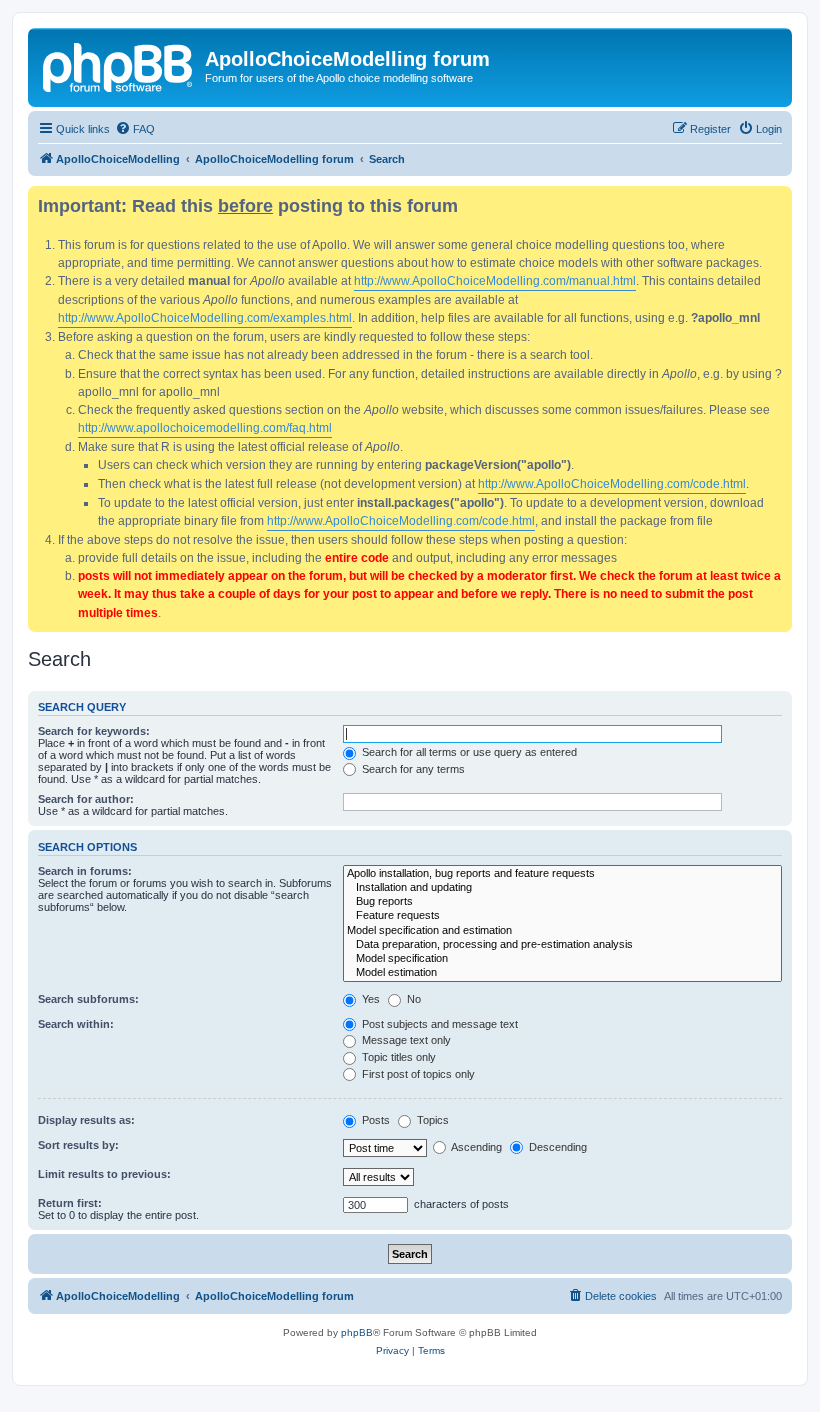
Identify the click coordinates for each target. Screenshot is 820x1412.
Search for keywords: (94, 731)
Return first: (70, 1203)
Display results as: (86, 1120)
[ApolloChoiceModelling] (119, 65)
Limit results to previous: (104, 1174)
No (412, 999)
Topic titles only (397, 1057)
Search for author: (86, 799)
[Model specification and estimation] (562, 931)
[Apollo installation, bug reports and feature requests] (562, 874)
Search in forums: (85, 871)
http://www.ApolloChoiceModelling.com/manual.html (495, 281)
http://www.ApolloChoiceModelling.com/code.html (612, 484)
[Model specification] (562, 959)
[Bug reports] (562, 902)
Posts (374, 1120)
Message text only (405, 1040)
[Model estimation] (562, 973)
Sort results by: (78, 1145)
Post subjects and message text (438, 1024)
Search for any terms (412, 769)
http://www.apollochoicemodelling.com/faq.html (205, 428)
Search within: (76, 1024)
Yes (369, 999)
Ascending (475, 1147)
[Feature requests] (562, 916)
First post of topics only (417, 1074)
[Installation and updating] (562, 888)
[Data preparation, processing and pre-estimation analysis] (562, 945)
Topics (431, 1120)
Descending (556, 1147)
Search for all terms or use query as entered (468, 752)
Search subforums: (88, 999)
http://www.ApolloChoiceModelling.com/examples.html (205, 318)
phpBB (357, 1332)
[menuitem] (135, 129)
